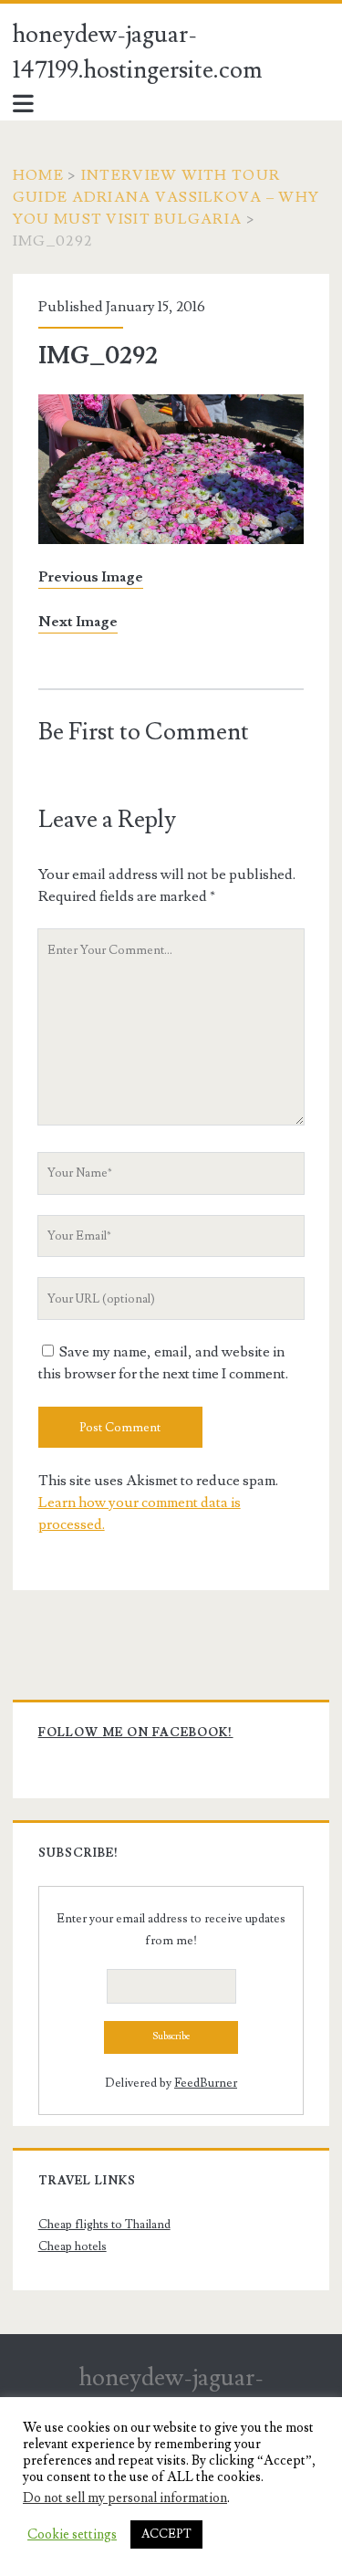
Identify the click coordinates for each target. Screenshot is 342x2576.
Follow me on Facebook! (136, 1733)
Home (38, 175)
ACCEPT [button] (166, 2534)
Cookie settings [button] (72, 2535)
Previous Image (91, 577)
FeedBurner (206, 2083)
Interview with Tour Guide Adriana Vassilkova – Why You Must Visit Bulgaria (166, 197)
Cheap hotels (73, 2246)
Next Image (78, 622)
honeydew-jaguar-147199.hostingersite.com (138, 52)
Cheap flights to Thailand (104, 2225)
